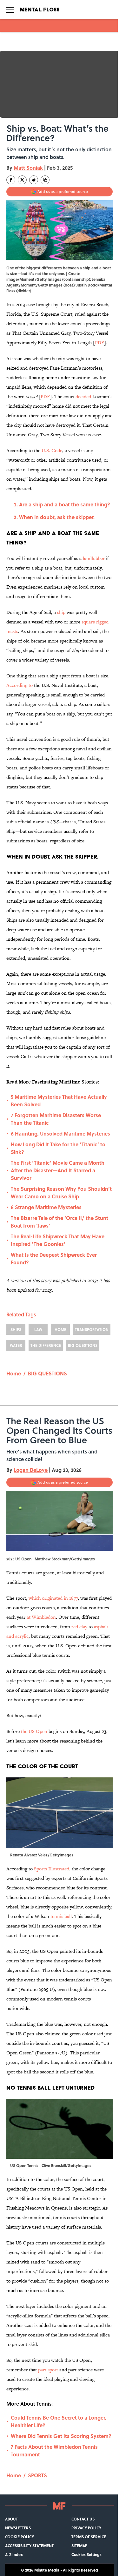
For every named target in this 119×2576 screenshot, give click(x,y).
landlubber (94, 558)
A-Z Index (14, 2554)
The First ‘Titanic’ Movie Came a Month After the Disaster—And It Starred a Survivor (58, 1170)
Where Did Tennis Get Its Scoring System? (61, 2436)
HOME (60, 1329)
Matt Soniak (28, 168)
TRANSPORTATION (92, 1329)
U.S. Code (52, 450)
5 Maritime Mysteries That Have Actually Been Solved (59, 1100)
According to (20, 685)
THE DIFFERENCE (46, 1345)
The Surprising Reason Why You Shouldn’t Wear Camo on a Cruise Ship (61, 1192)
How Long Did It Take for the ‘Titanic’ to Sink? (58, 1148)
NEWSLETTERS (18, 2528)
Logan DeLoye (31, 1470)
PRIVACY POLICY (86, 2528)
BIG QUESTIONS (83, 1345)
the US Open (34, 1731)
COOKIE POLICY (20, 2537)
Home (14, 1373)
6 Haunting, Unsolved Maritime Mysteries (60, 1133)
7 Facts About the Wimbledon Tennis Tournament (54, 2451)
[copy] (45, 180)
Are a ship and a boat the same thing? (65, 504)
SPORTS (37, 2475)
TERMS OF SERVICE (89, 2537)
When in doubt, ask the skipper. (57, 517)
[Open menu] (10, 10)
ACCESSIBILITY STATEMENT (29, 2546)
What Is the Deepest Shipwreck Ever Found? (54, 1258)
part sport (48, 2370)
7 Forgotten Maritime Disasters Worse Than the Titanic (56, 1119)
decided (83, 396)
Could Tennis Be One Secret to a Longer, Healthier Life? (59, 2421)
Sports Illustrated (52, 1869)
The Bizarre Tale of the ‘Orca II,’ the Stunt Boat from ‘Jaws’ (60, 1222)
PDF (99, 343)
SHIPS (16, 1329)
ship (61, 612)
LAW (38, 1329)
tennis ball (61, 1916)
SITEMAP (79, 2546)
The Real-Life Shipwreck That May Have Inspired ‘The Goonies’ (58, 1240)
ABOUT (11, 2519)
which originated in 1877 (53, 1598)
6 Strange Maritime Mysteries (46, 1207)
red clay (79, 1627)
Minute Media (47, 2570)
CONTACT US (83, 2519)
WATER (16, 1345)
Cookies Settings (86, 2554)
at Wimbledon (41, 1617)
